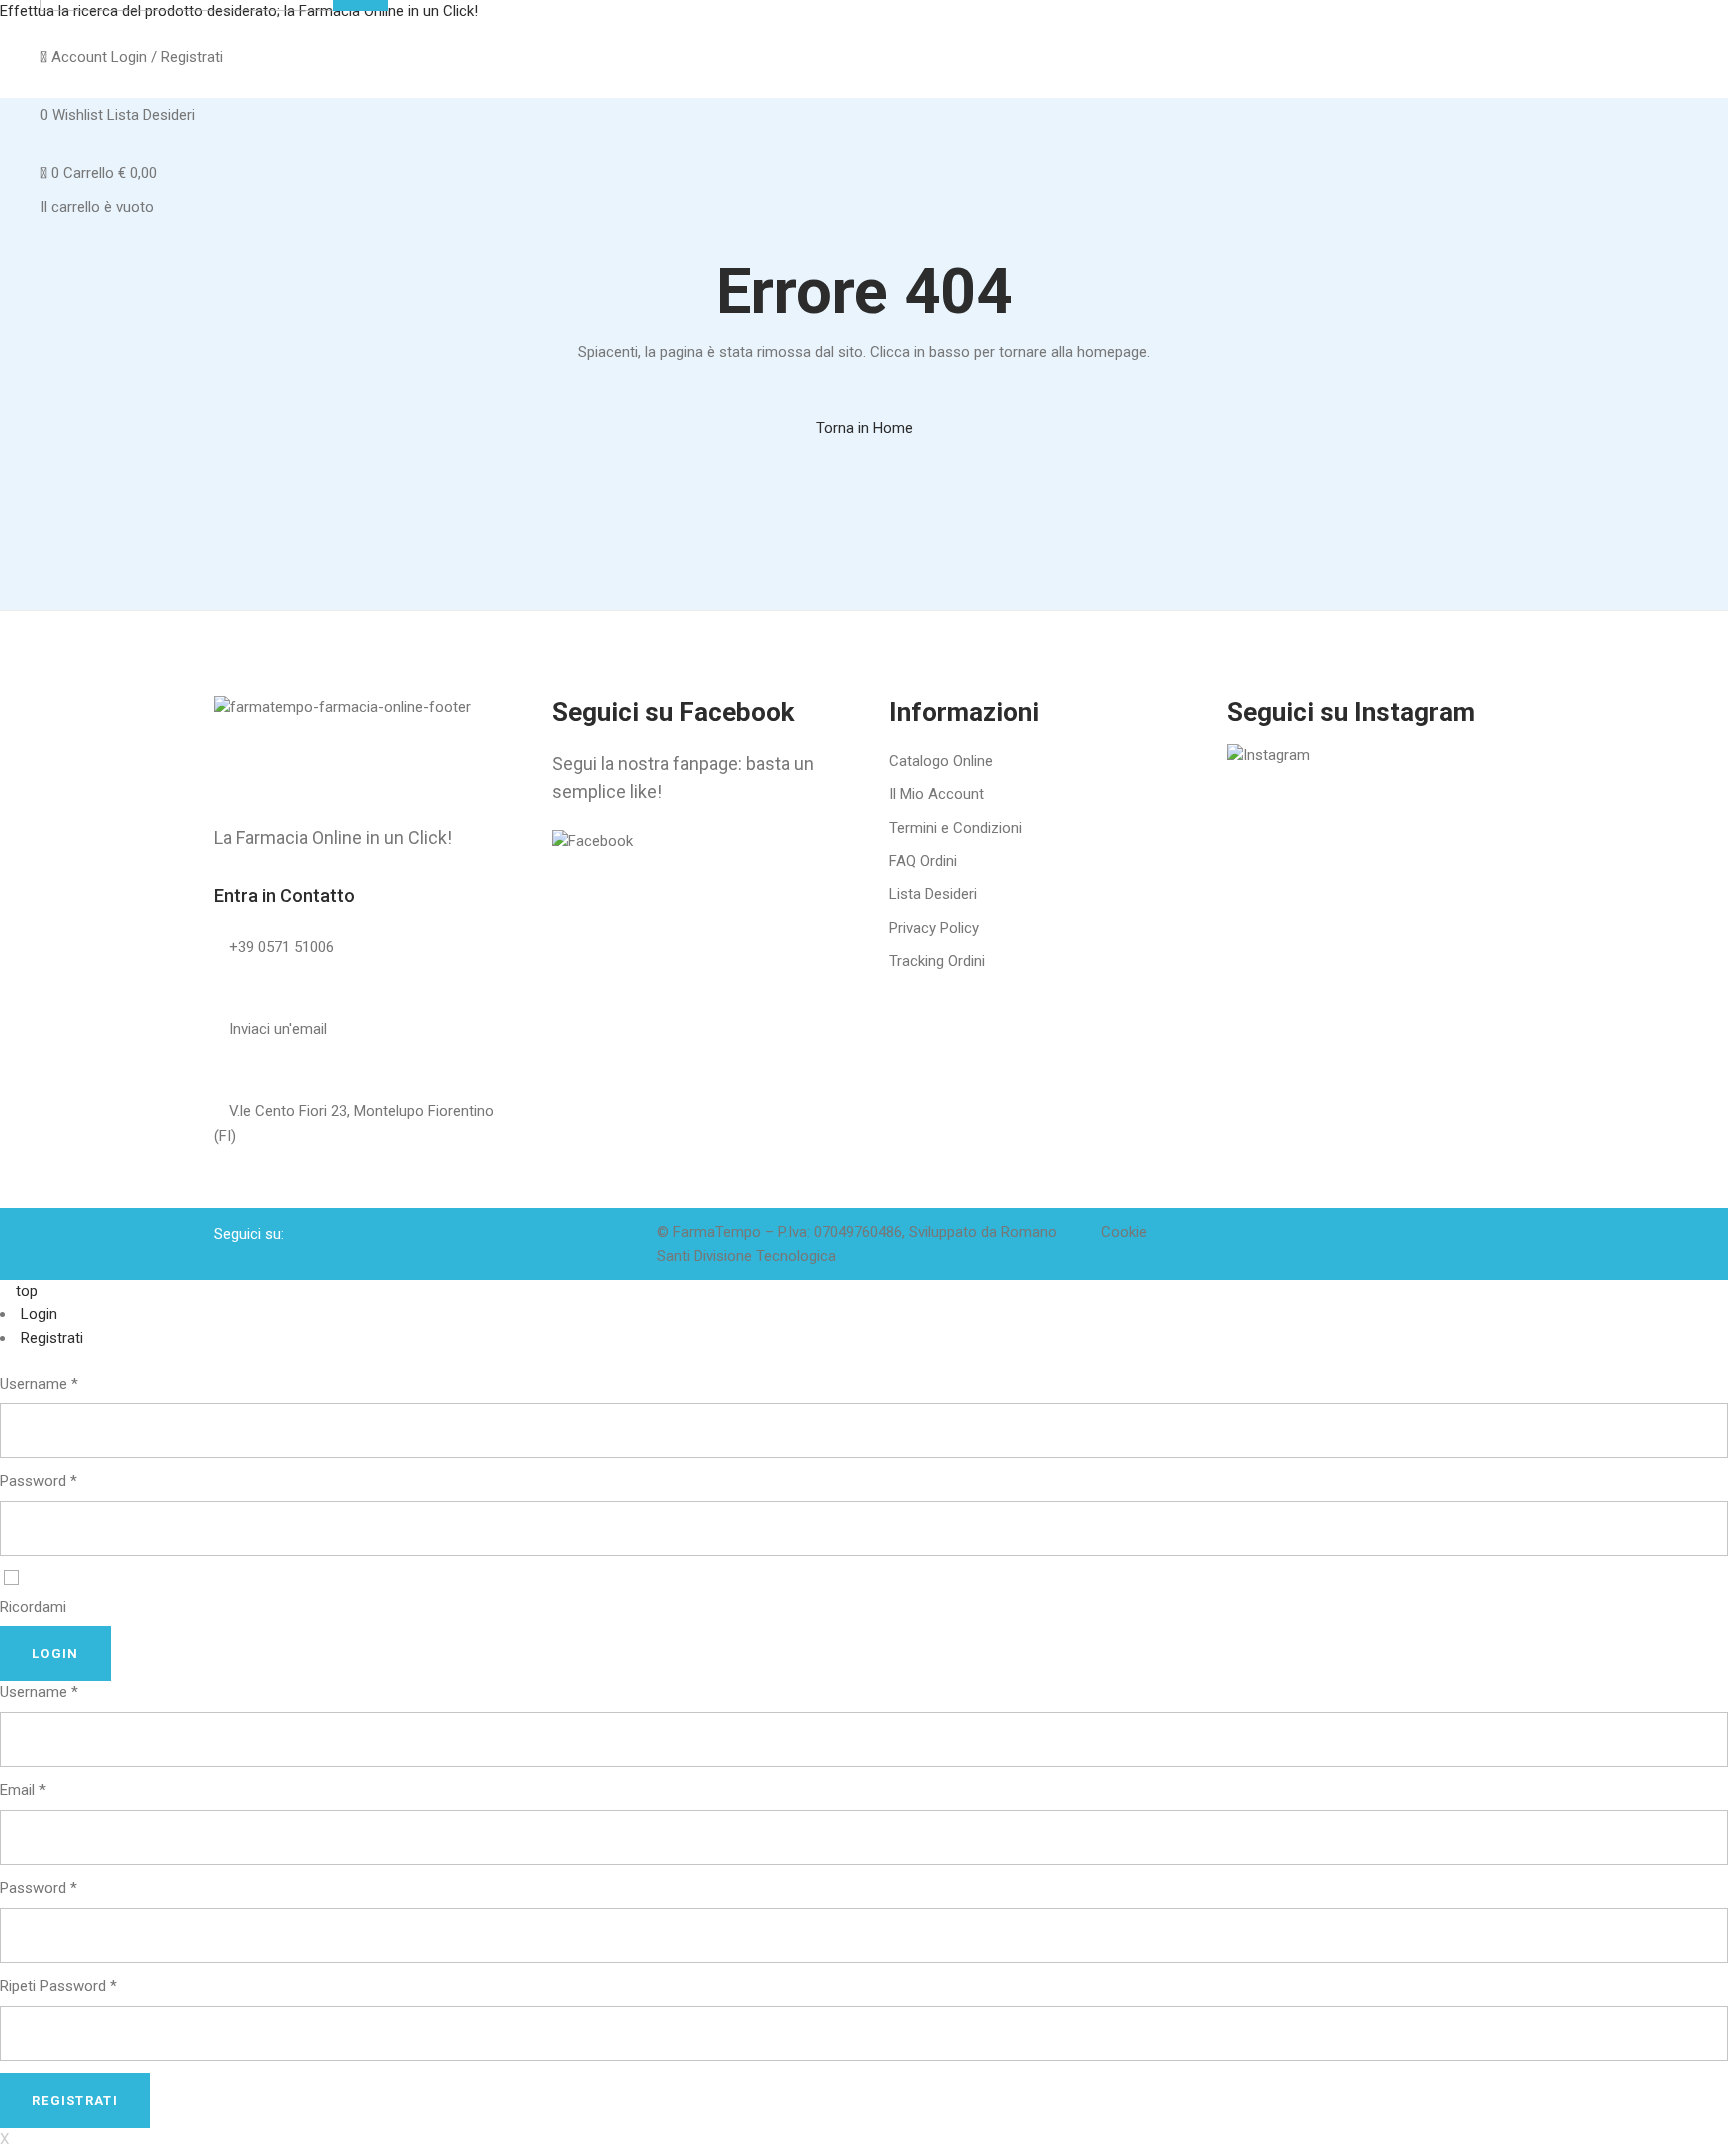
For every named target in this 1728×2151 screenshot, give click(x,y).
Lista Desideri (933, 894)
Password (38, 1481)
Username (39, 1384)
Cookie (1124, 1232)
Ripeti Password (58, 1986)
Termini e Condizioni (955, 828)
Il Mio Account (936, 794)
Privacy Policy (934, 928)
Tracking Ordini (937, 961)
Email (23, 1790)
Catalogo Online (941, 761)
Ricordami (33, 1607)
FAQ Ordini (923, 861)
